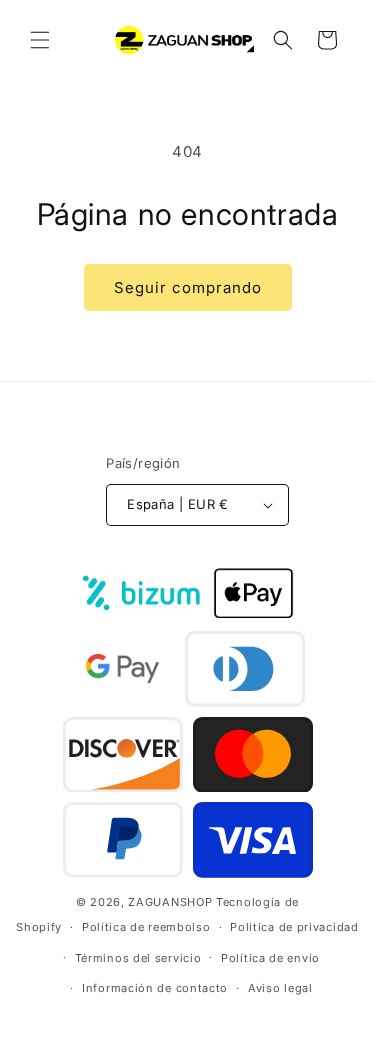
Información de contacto (155, 988)
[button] (40, 40)
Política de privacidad (294, 927)
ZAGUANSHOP (170, 902)
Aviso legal (280, 988)
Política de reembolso (146, 927)
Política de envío (270, 958)
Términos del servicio (138, 958)
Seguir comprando (188, 287)
